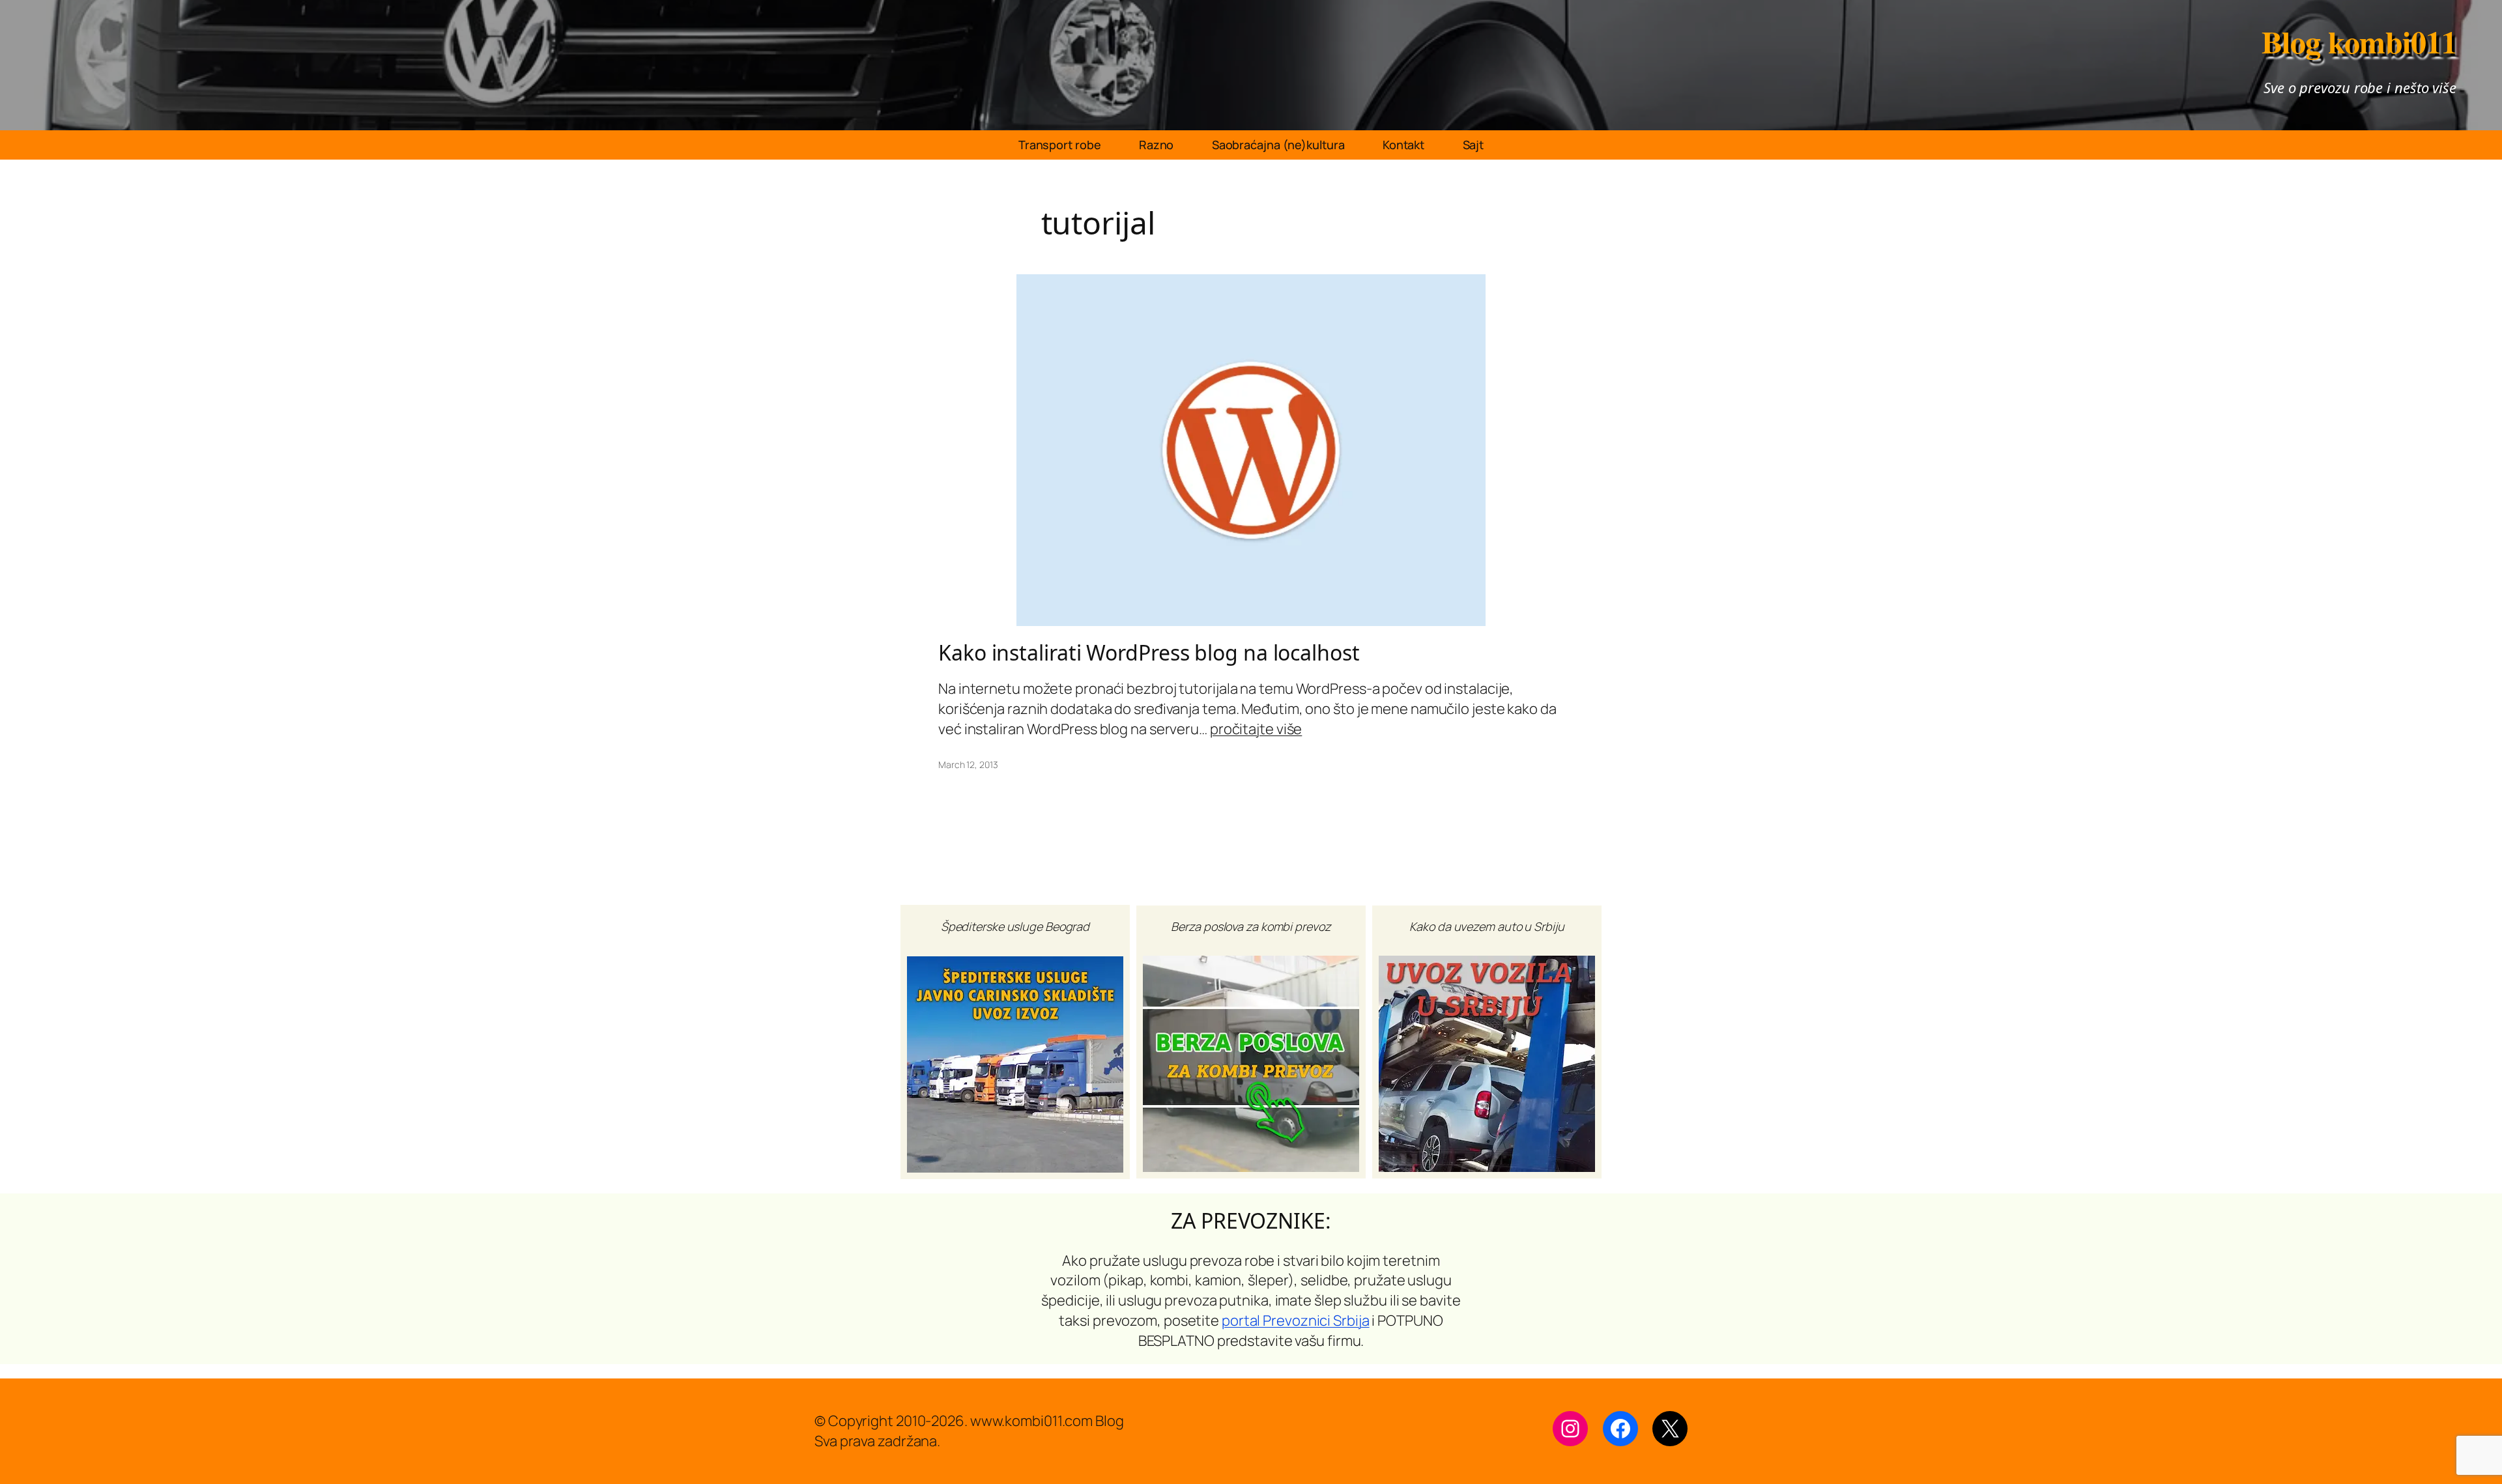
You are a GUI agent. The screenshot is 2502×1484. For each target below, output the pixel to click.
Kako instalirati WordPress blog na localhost (1149, 653)
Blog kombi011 (2359, 41)
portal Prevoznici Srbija (1296, 1320)
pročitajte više (1256, 729)
